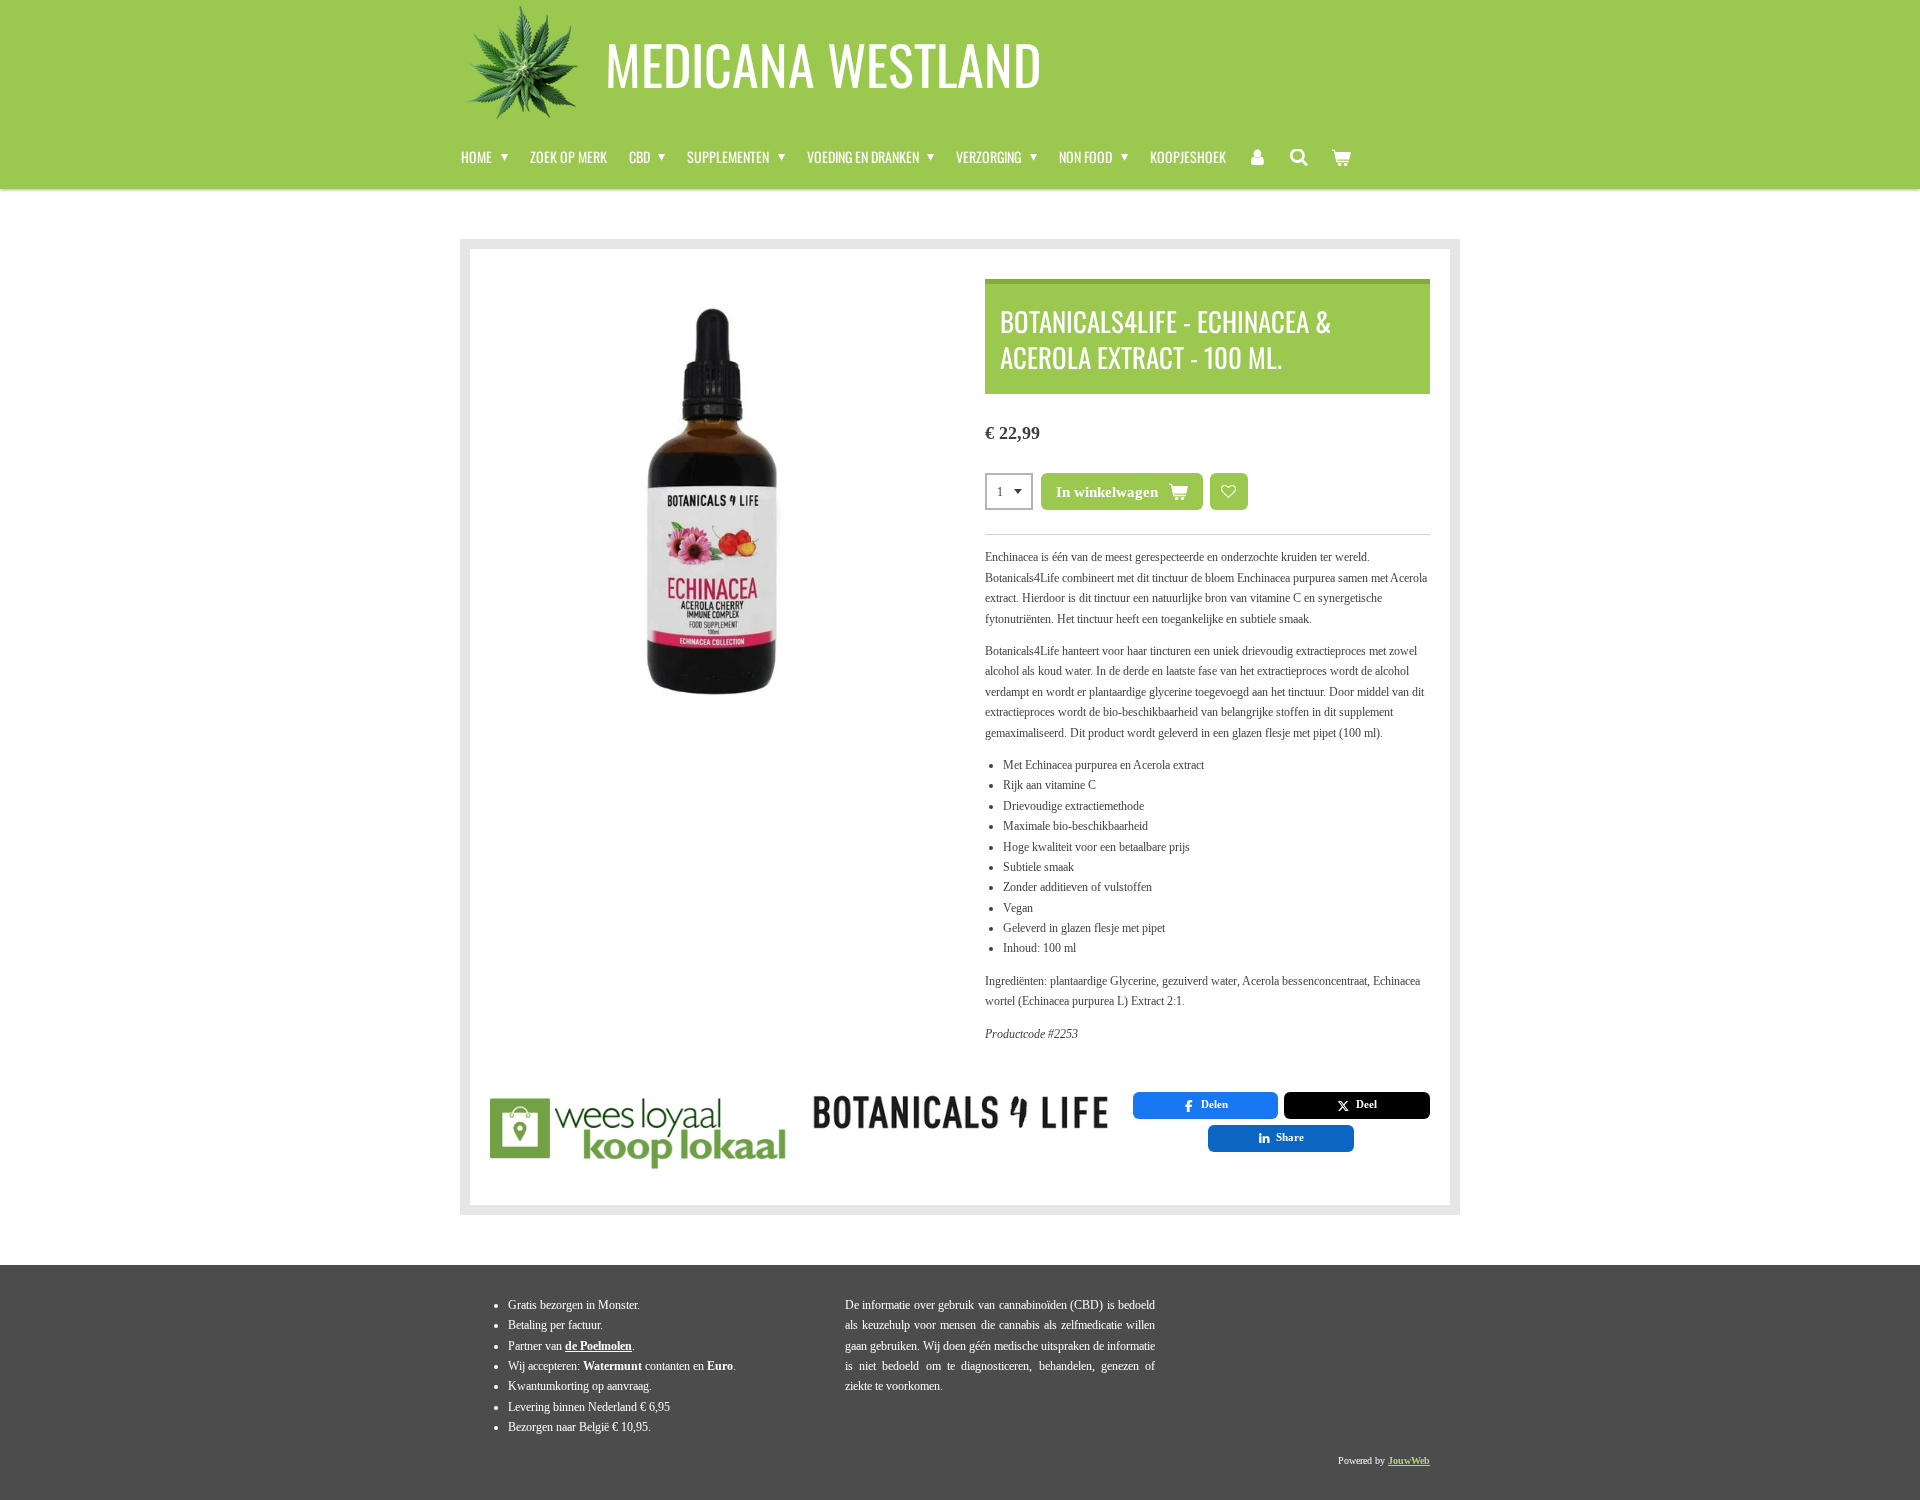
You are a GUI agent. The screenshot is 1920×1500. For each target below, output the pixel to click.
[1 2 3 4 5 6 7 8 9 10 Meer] (1009, 492)
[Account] (1258, 157)
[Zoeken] (1299, 157)
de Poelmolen (598, 1346)
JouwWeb (1409, 1460)
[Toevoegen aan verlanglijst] (1229, 492)
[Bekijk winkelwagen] (1341, 157)
